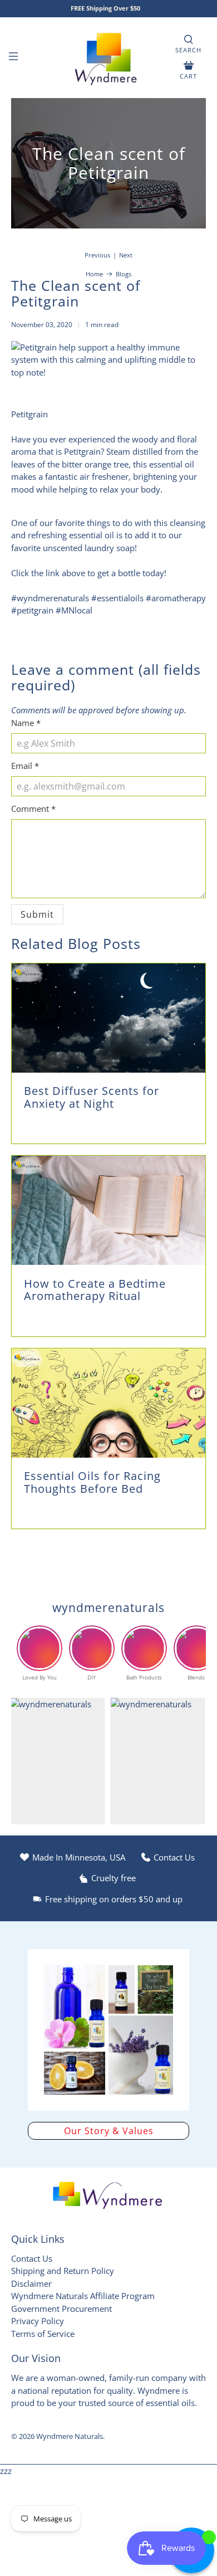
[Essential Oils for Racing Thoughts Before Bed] (109, 1403)
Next (126, 255)
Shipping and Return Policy (63, 2271)
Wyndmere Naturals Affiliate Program (83, 2296)
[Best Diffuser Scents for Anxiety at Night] (109, 1018)
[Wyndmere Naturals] (109, 58)
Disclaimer (31, 2283)
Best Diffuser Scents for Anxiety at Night (92, 1097)
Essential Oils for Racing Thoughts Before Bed (92, 1482)
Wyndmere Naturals (70, 2436)
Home (94, 274)
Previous (97, 255)
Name (26, 723)
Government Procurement (61, 2309)
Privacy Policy (38, 2321)
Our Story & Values (109, 2131)
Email (25, 766)
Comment (33, 809)
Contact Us (32, 2258)
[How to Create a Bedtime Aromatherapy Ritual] (109, 1210)
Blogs (124, 274)
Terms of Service (43, 2334)
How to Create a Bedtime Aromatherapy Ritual (95, 1290)
